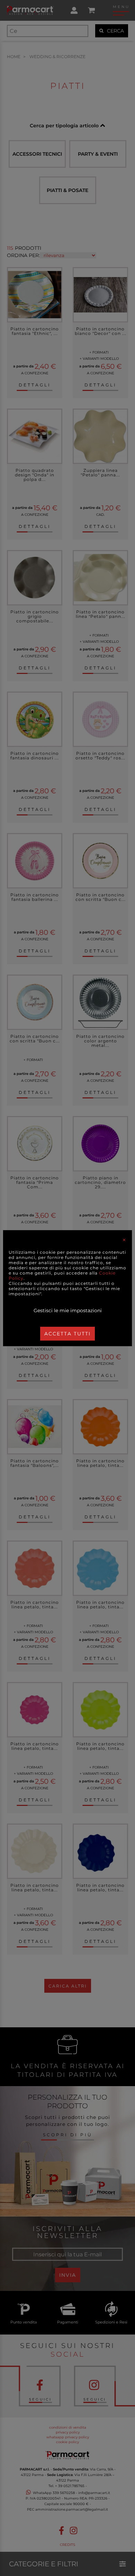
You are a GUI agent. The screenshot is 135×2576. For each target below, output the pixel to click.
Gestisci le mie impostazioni (68, 1310)
